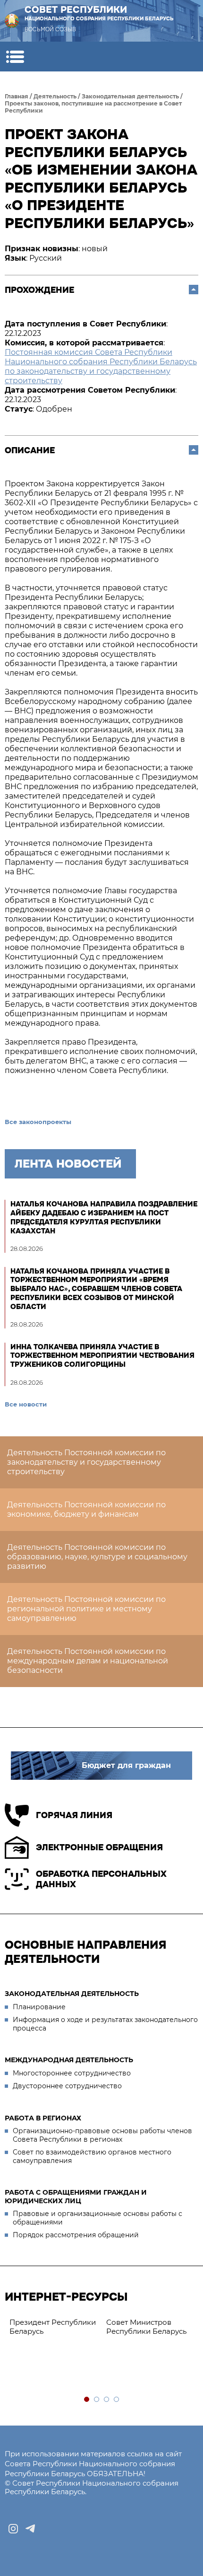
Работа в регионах (43, 2118)
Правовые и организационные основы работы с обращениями (97, 2218)
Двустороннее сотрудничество (67, 2086)
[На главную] (12, 21)
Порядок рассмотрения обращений (76, 2235)
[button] (15, 57)
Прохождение (39, 290)
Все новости (26, 1404)
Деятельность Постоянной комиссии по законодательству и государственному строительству (86, 1462)
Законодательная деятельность (130, 96)
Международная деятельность (69, 2060)
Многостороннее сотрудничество (72, 2073)
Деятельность (55, 96)
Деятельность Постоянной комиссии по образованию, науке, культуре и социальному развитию (97, 1557)
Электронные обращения (99, 1847)
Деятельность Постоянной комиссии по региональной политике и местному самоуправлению (86, 1609)
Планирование (39, 2007)
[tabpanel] (53, 2327)
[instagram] (13, 2529)
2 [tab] (97, 2400)
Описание (30, 450)
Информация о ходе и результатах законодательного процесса (105, 2024)
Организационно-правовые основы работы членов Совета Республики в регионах (102, 2135)
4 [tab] (117, 2400)
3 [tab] (107, 2400)
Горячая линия (74, 1815)
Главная (17, 96)
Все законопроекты (38, 1122)
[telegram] (30, 2529)
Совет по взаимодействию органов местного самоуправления (92, 2156)
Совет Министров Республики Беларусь (146, 2327)
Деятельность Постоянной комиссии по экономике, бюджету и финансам (86, 1509)
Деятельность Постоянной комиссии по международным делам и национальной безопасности (88, 1661)
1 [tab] (87, 2400)
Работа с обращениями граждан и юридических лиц (76, 2197)
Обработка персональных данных (101, 1879)
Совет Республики (99, 13)
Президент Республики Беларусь (53, 2327)
